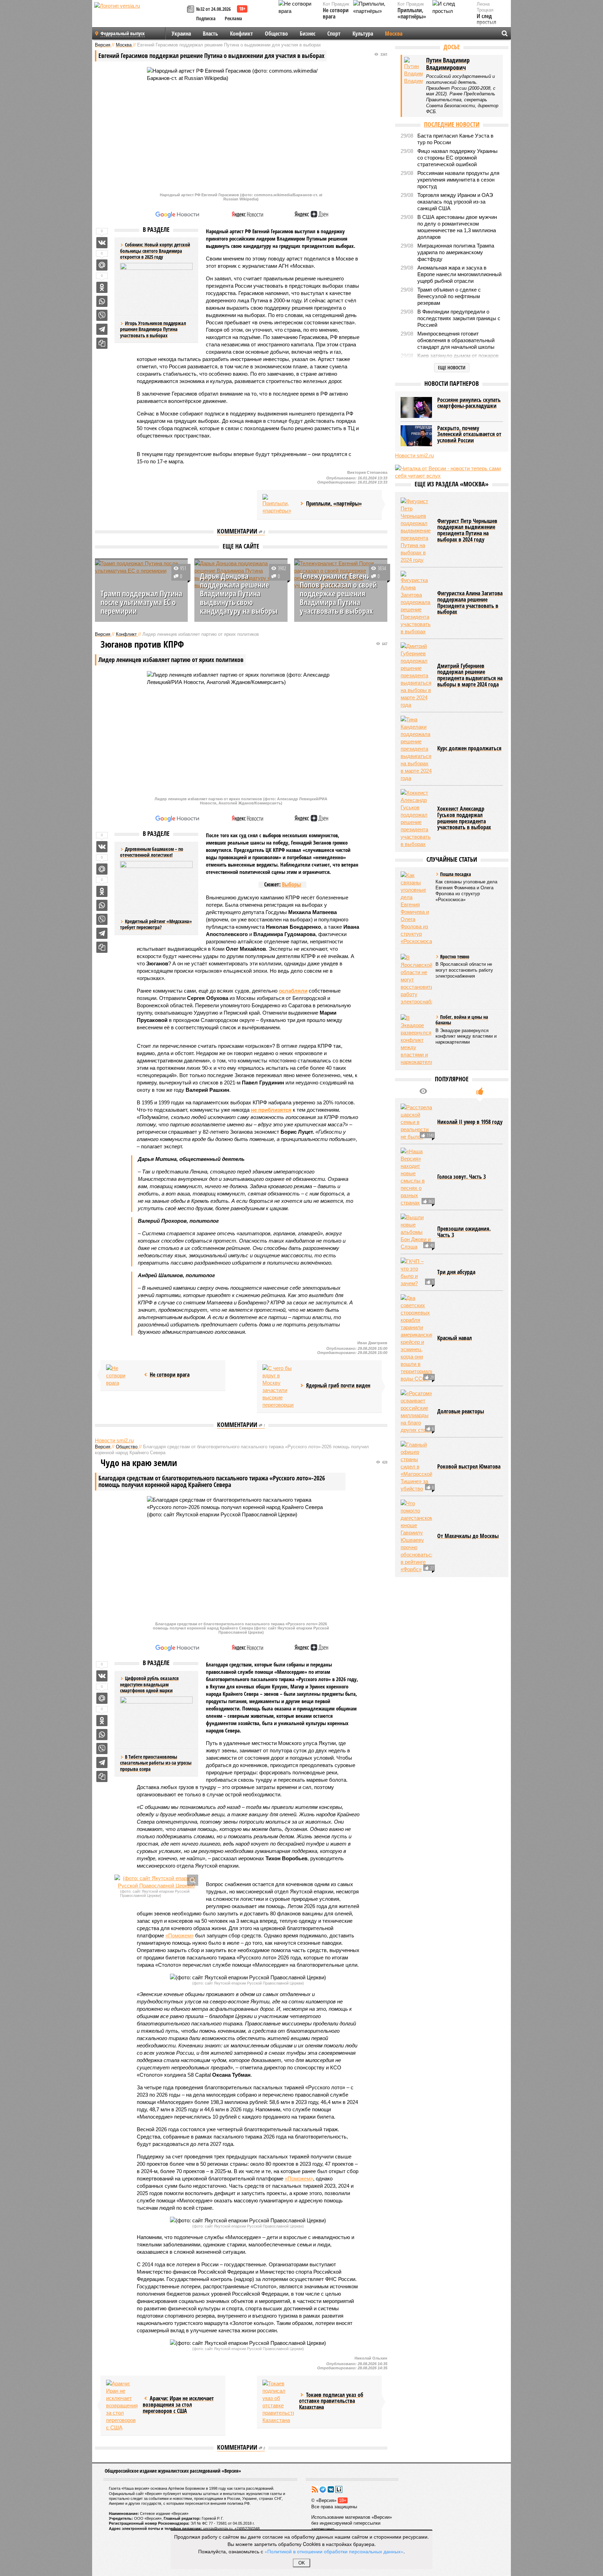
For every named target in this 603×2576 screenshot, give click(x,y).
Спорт (334, 34)
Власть (210, 34)
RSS (315, 2489)
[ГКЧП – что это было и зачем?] (416, 1272)
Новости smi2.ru (114, 1440)
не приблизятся (271, 1110)
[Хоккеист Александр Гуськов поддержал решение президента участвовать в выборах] (416, 818)
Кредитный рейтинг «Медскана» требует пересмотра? (156, 924)
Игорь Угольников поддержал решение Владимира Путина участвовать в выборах (153, 329)
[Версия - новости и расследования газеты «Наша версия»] (140, 17)
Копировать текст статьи (102, 343)
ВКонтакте (331, 2489)
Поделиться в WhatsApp (102, 301)
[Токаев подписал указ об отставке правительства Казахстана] (278, 2402)
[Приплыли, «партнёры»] (278, 505)
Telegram (323, 2489)
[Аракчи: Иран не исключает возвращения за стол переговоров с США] (122, 2405)
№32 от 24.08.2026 (213, 9)
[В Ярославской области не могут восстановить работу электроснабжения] (416, 980)
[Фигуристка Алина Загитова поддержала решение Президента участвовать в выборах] (416, 603)
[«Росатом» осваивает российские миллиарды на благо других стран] (416, 1412)
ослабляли (293, 991)
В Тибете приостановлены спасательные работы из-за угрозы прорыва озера (156, 1763)
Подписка (206, 18)
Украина (181, 34)
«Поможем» (180, 1935)
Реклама (233, 18)
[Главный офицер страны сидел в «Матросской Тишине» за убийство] (416, 1467)
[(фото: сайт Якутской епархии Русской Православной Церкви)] (156, 1882)
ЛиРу (339, 2489)
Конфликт (241, 34)
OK (302, 2563)
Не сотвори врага (336, 13)
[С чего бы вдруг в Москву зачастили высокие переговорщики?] (278, 1386)
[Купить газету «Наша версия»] (192, 10)
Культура (363, 34)
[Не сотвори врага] (122, 1375)
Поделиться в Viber (102, 315)
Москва (394, 34)
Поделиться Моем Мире (102, 265)
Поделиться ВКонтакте (102, 243)
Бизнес (308, 34)
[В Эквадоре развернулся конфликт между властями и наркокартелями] (416, 1040)
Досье (452, 47)
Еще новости (452, 367)
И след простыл (486, 19)
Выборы (291, 884)
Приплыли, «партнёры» (412, 13)
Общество (276, 34)
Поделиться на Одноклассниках (102, 287)
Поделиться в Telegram (102, 329)
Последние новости (452, 124)
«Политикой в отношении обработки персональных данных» (334, 2551)
